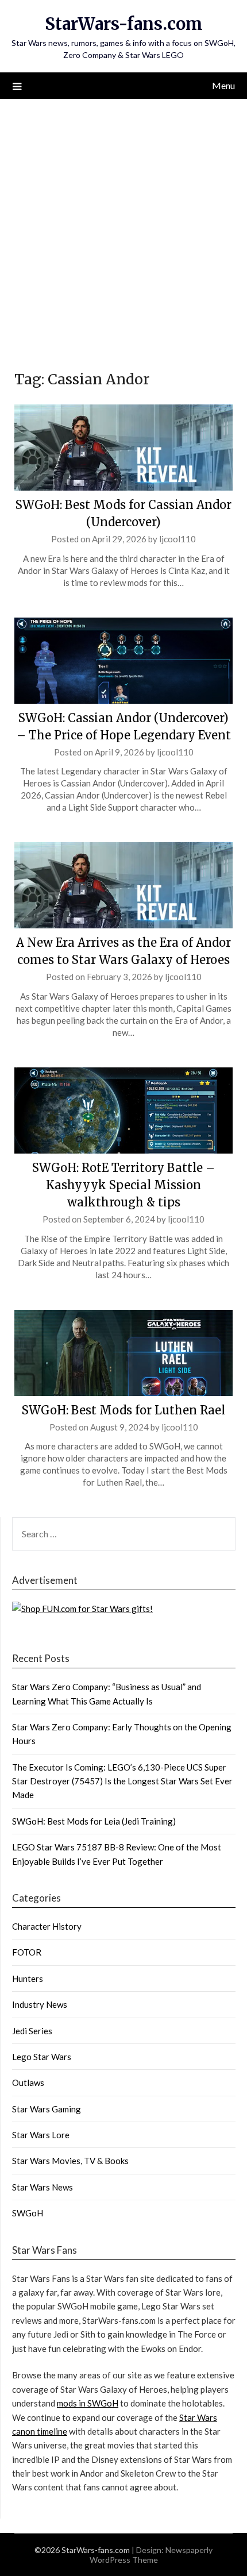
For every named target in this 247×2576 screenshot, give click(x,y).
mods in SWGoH (88, 2403)
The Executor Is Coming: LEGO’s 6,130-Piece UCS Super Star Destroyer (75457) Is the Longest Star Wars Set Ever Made (122, 1781)
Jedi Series (32, 2031)
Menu (223, 85)
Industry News (40, 2004)
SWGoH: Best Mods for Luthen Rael (123, 1410)
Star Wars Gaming (47, 2109)
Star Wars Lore (41, 2135)
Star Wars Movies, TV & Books (70, 2161)
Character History (47, 1926)
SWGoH (28, 2213)
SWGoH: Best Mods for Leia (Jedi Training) (94, 1821)
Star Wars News (43, 2187)
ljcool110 (177, 539)
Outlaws (28, 2083)
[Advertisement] (123, 228)
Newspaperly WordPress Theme (151, 2555)
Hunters (28, 1979)
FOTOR (27, 1952)
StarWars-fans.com (124, 24)
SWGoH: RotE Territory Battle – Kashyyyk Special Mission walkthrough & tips (123, 1185)
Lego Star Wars (42, 2057)
